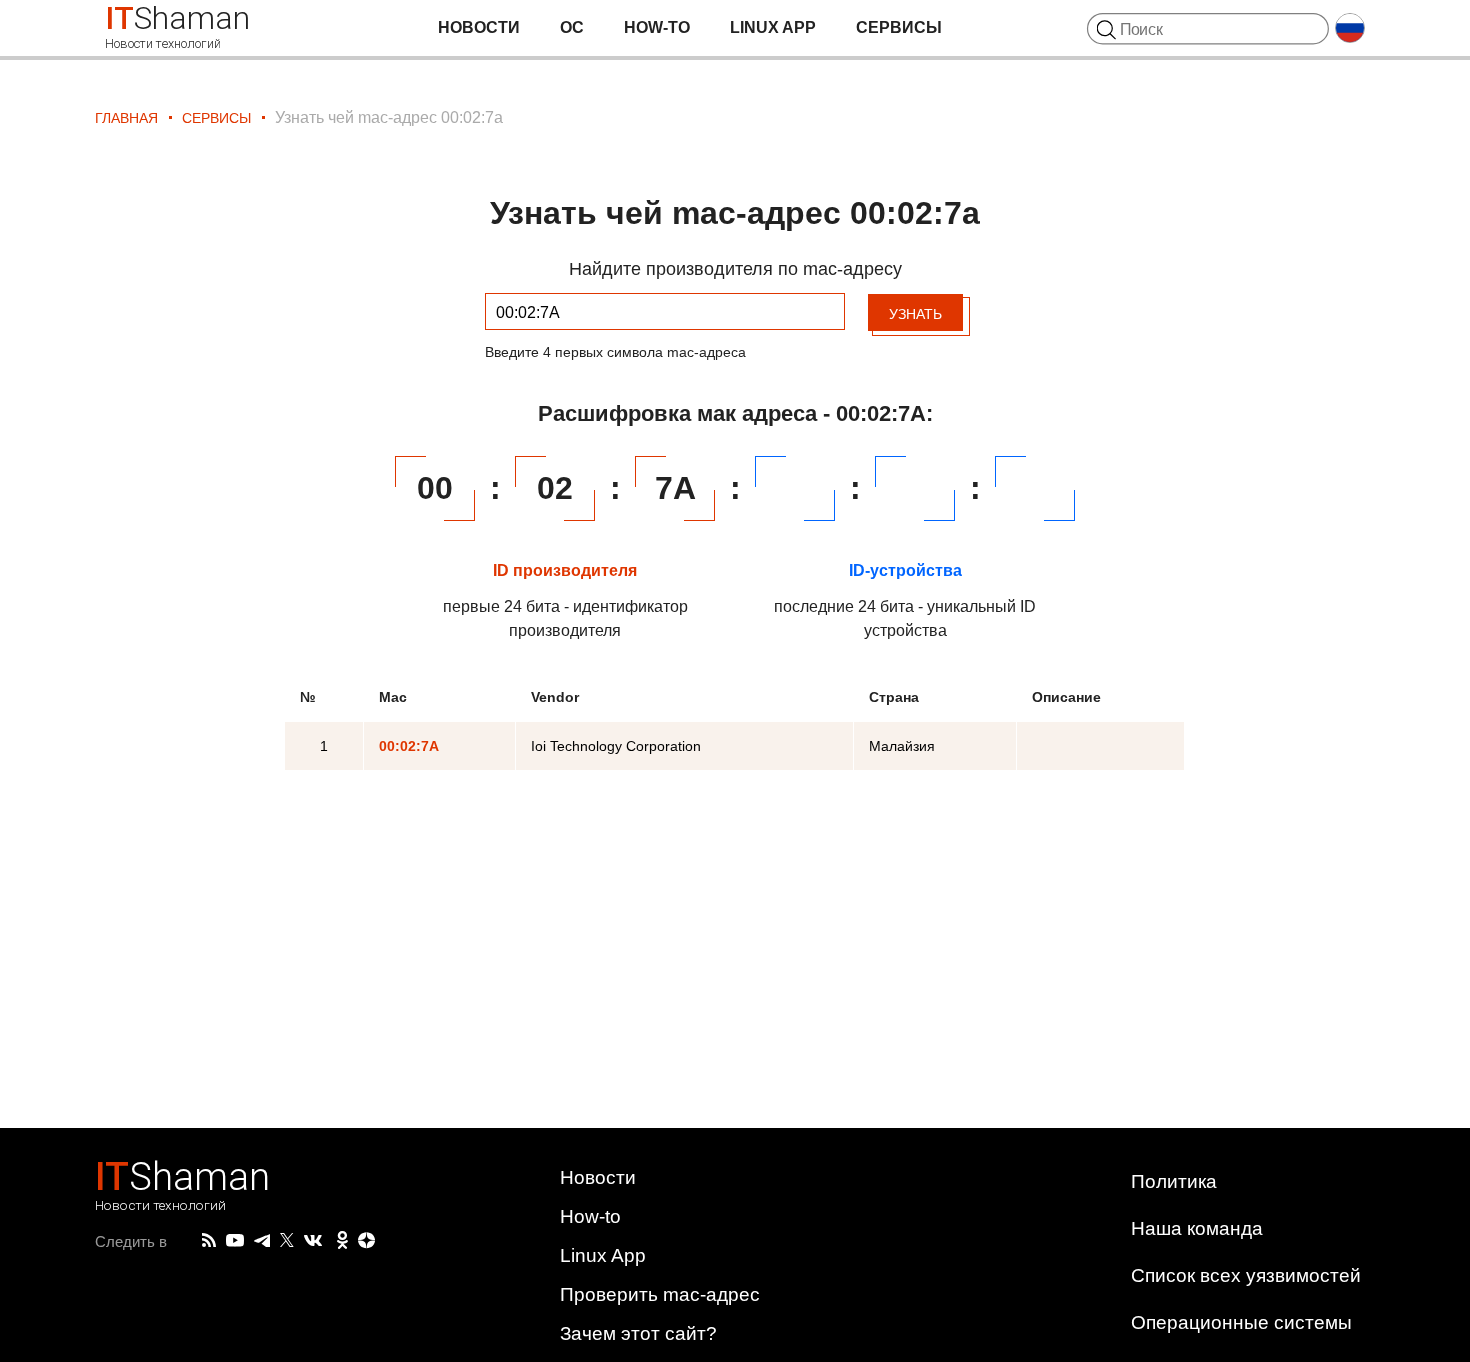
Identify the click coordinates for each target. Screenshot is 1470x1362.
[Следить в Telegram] (262, 1241)
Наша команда (1197, 1228)
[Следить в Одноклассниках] (342, 1241)
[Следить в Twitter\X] (287, 1241)
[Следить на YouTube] (235, 1241)
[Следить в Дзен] (367, 1241)
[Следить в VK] (313, 1241)
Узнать (915, 314)
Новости (479, 27)
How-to (657, 27)
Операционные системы (1241, 1322)
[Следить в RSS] (209, 1241)
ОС (572, 27)
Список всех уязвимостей (1246, 1275)
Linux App (773, 27)
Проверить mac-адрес (660, 1294)
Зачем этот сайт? (638, 1333)
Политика (1174, 1181)
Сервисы (899, 27)
